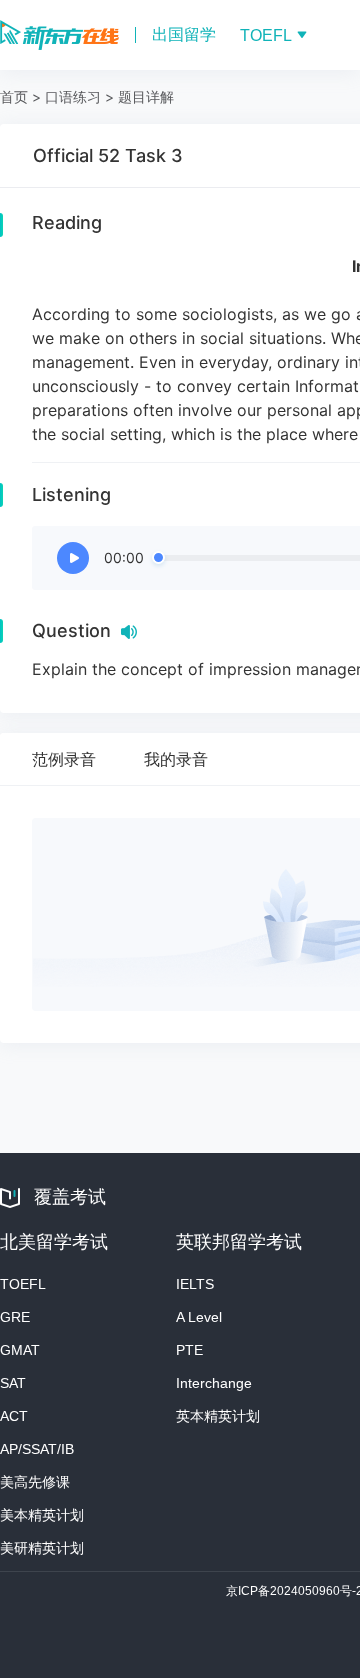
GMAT (20, 1350)
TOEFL (23, 1284)
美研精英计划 (42, 1548)
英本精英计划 (218, 1416)
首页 (14, 96)
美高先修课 (35, 1482)
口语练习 (73, 96)
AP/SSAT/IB (37, 1449)
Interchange (214, 1383)
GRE (15, 1317)
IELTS (195, 1284)
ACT (14, 1416)
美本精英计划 (42, 1515)
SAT (13, 1383)
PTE (189, 1350)
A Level (199, 1317)
